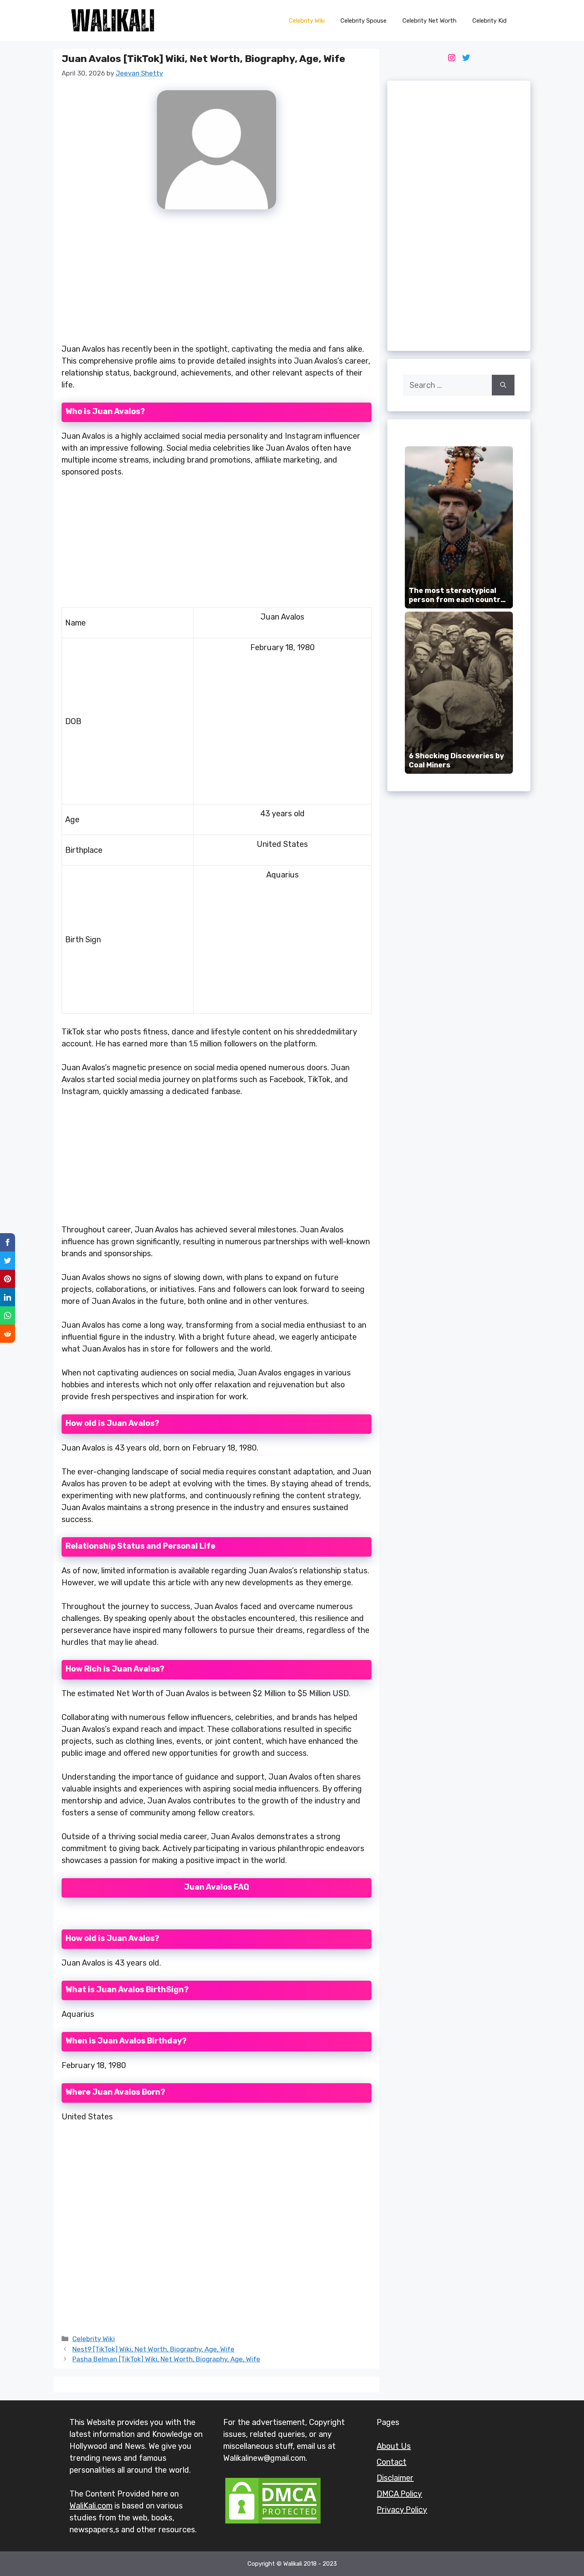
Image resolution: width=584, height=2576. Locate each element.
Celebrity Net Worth (429, 21)
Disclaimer (395, 2478)
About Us (394, 2446)
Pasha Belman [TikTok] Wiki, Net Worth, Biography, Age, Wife (166, 2359)
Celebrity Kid (489, 21)
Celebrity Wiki (307, 21)
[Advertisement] (217, 281)
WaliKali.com (91, 2506)
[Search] (503, 385)
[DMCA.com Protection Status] (273, 2523)
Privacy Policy (402, 2510)
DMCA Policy (399, 2494)
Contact (392, 2462)
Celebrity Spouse (364, 21)
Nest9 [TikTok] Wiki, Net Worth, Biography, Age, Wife (153, 2349)
